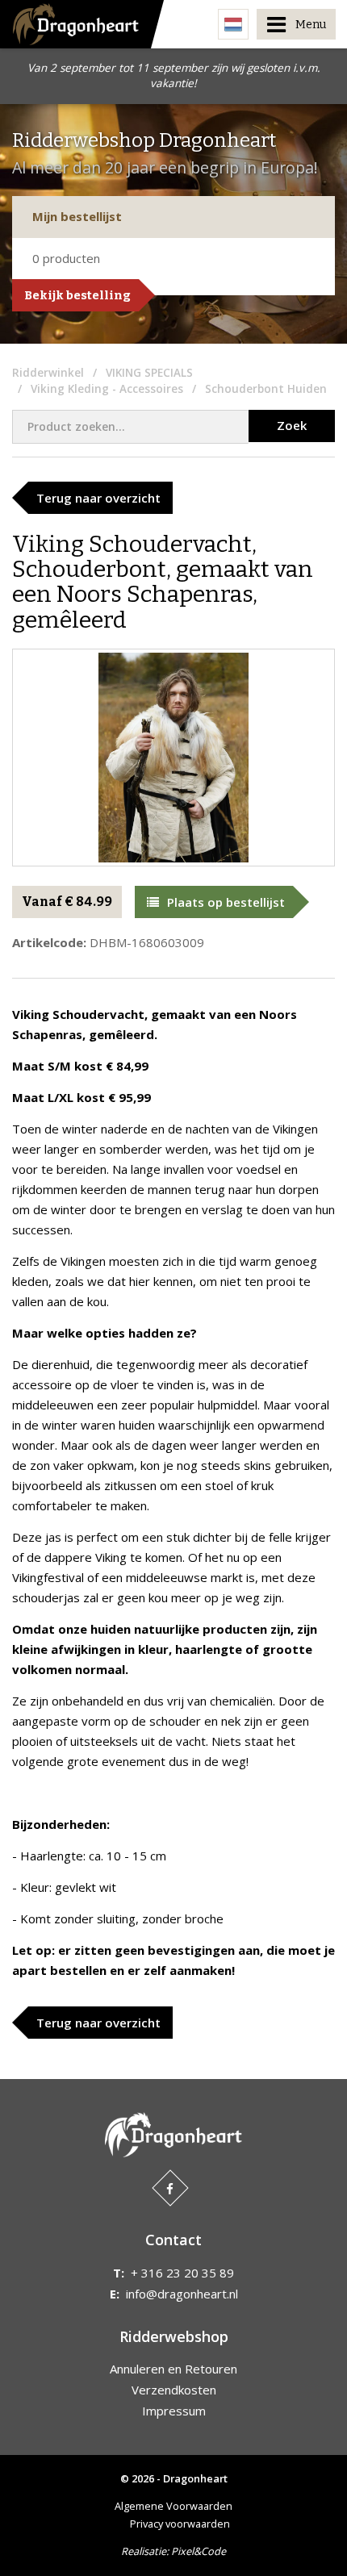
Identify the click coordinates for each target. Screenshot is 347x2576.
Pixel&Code (199, 2551)
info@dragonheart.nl (182, 2294)
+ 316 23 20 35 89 (182, 2273)
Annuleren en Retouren (173, 2369)
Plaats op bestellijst (226, 902)
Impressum (174, 2411)
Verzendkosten (174, 2390)
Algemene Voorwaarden (173, 2506)
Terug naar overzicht (98, 498)
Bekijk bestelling (77, 295)
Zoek (292, 425)
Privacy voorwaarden (180, 2524)
